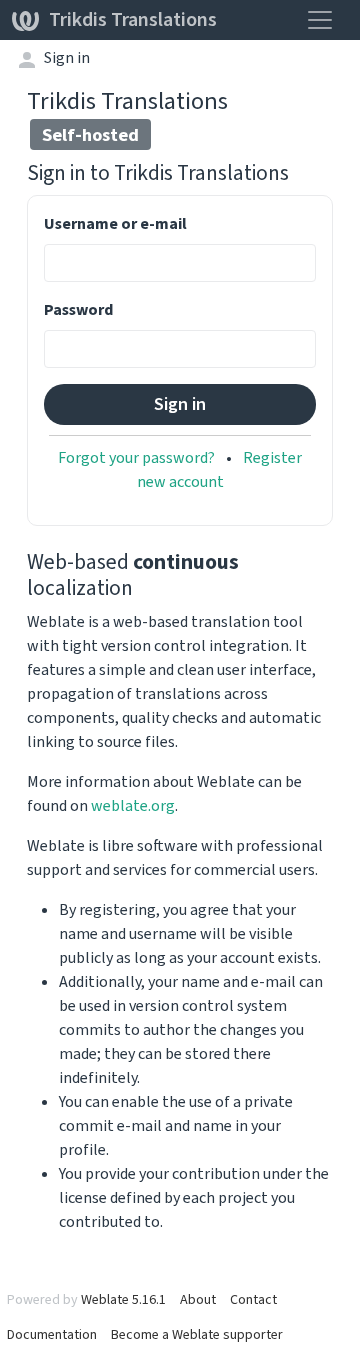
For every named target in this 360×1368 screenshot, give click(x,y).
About (198, 1299)
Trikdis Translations (133, 19)
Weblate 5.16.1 (123, 1299)
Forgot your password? (136, 457)
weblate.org (133, 805)
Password (78, 309)
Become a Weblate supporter (197, 1334)
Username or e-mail (115, 223)
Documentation (52, 1334)
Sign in (67, 57)
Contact (253, 1299)
